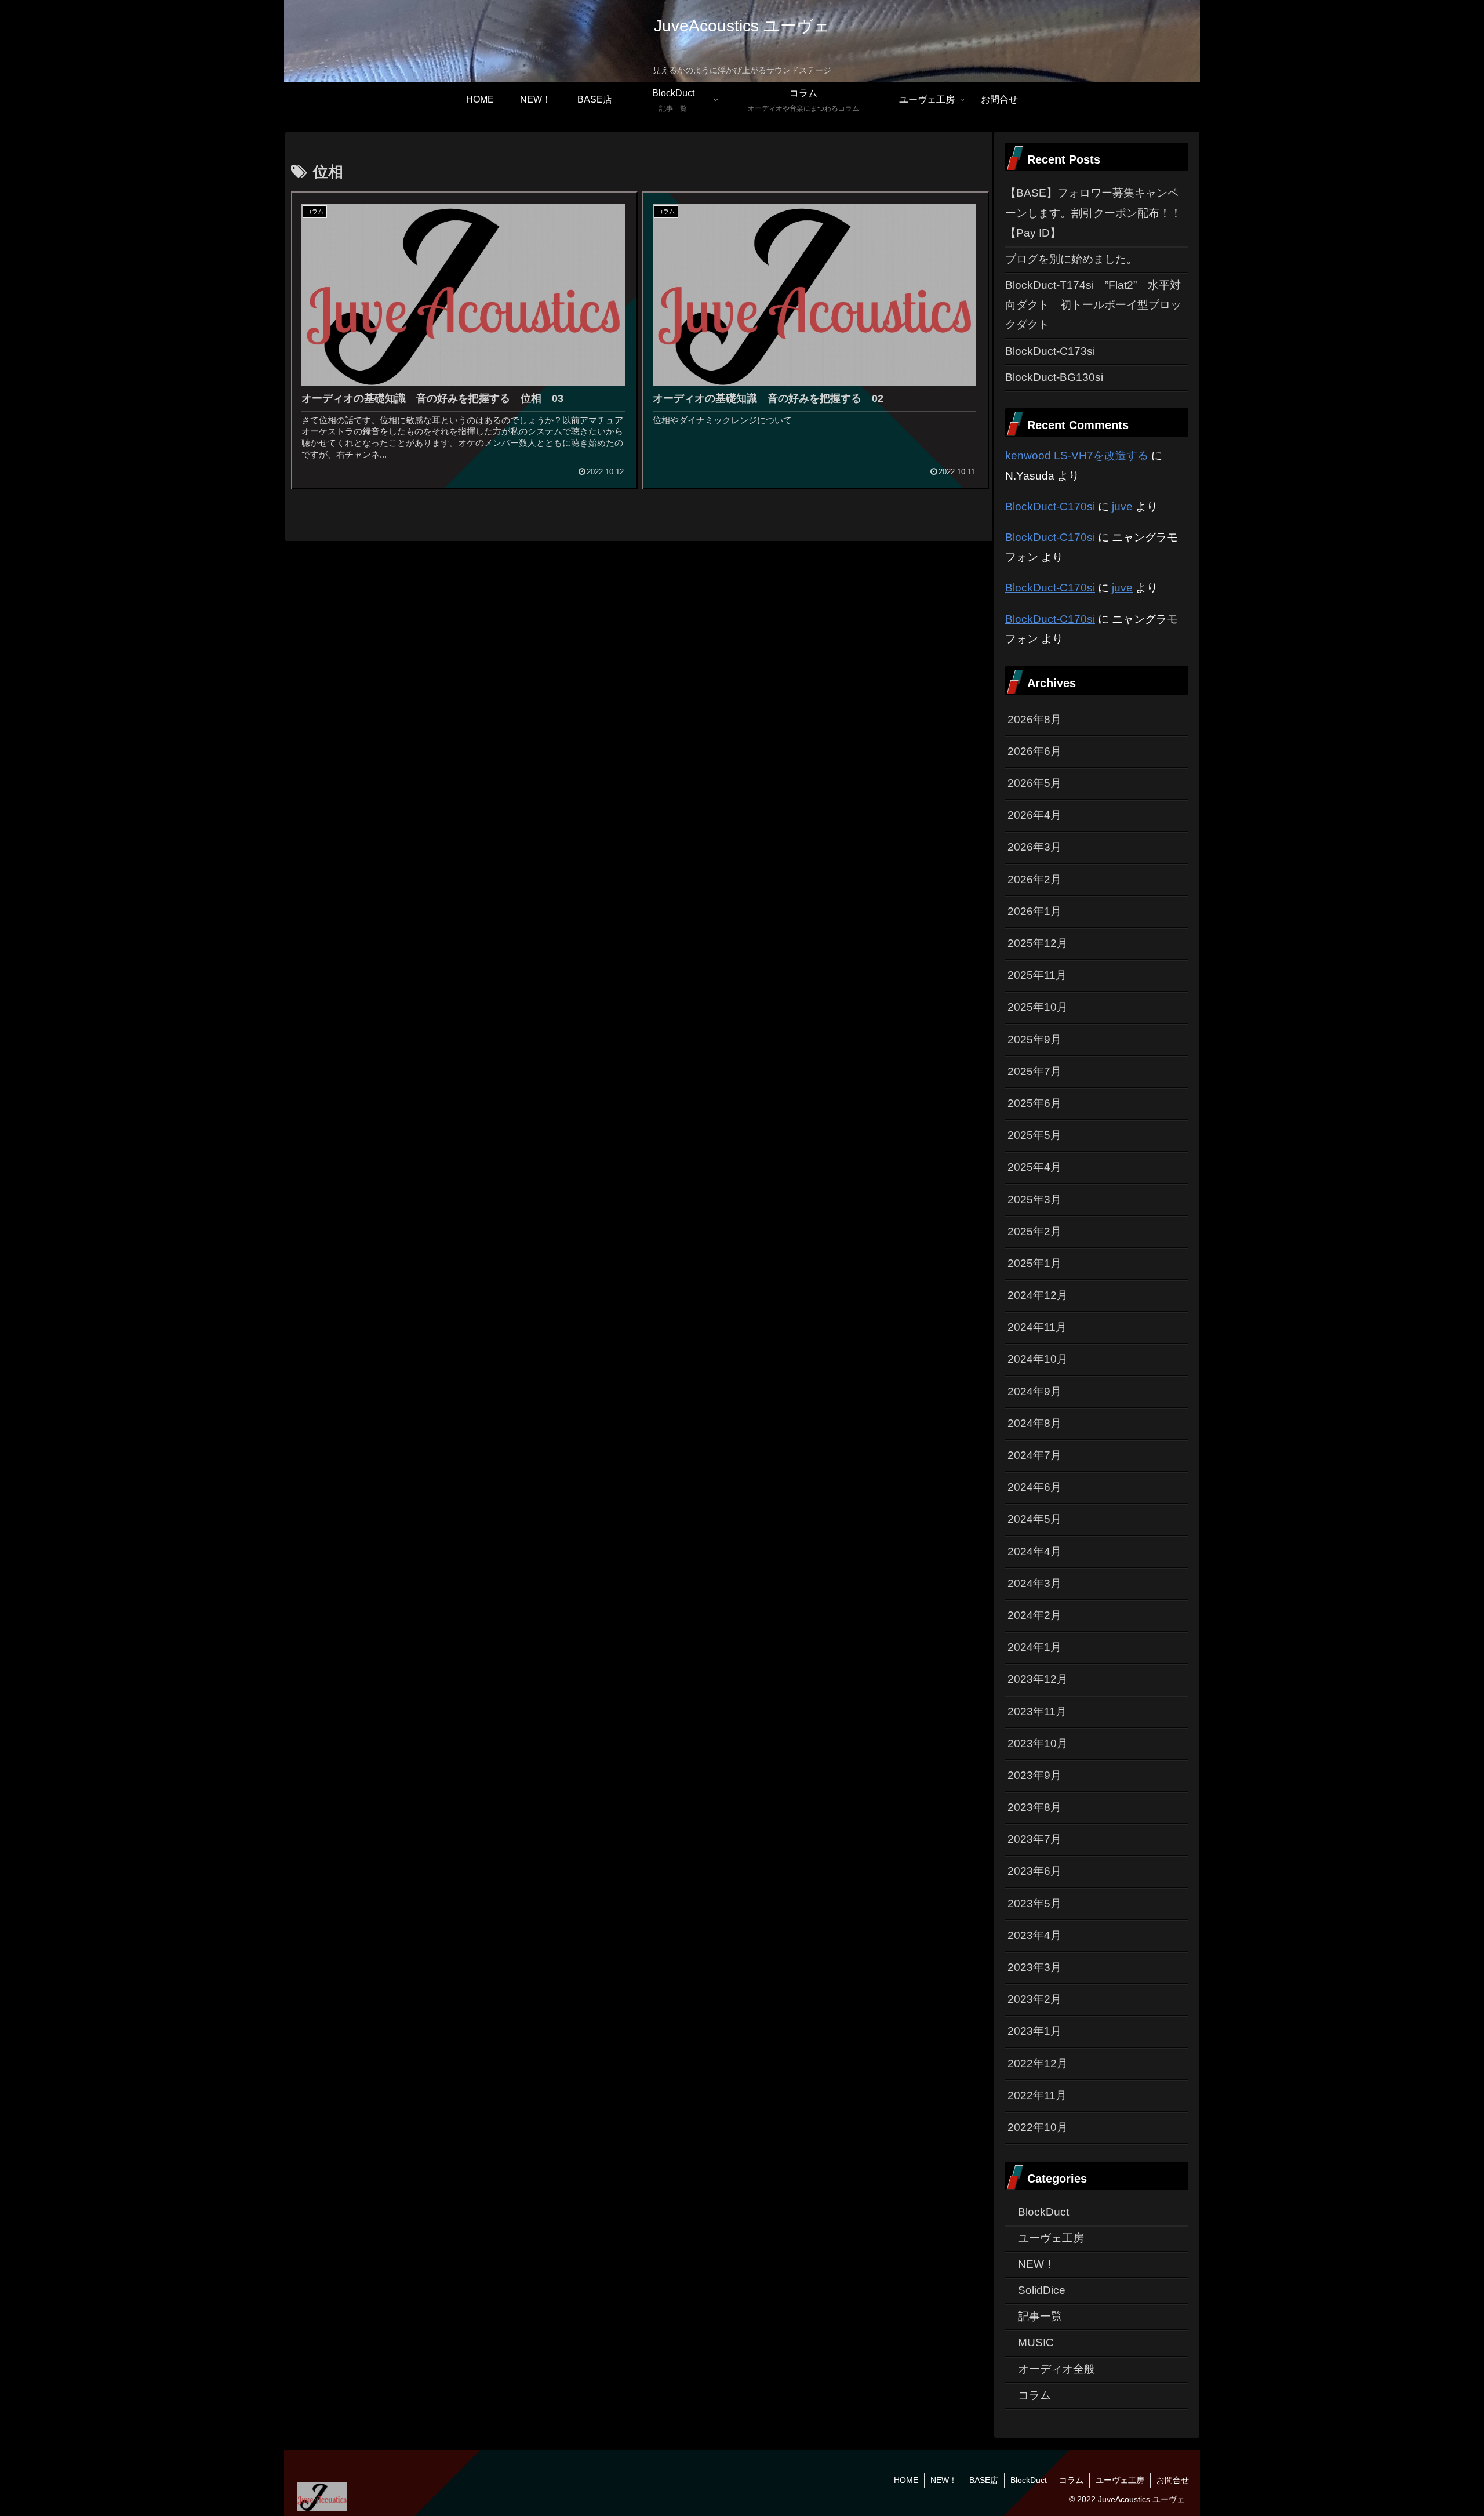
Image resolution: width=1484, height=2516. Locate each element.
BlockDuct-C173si (1050, 351)
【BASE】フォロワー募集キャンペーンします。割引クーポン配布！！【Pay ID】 (1093, 213)
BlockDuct (1029, 2480)
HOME (906, 2480)
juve (1122, 507)
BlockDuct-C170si (1050, 507)
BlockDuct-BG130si (1054, 377)
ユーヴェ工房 (1120, 2480)
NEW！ (944, 2480)
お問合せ (1173, 2480)
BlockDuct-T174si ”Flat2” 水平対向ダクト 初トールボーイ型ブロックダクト (1093, 305)
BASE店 (984, 2480)
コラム (1071, 2480)
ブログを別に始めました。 (1071, 259)
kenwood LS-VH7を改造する (1077, 455)
